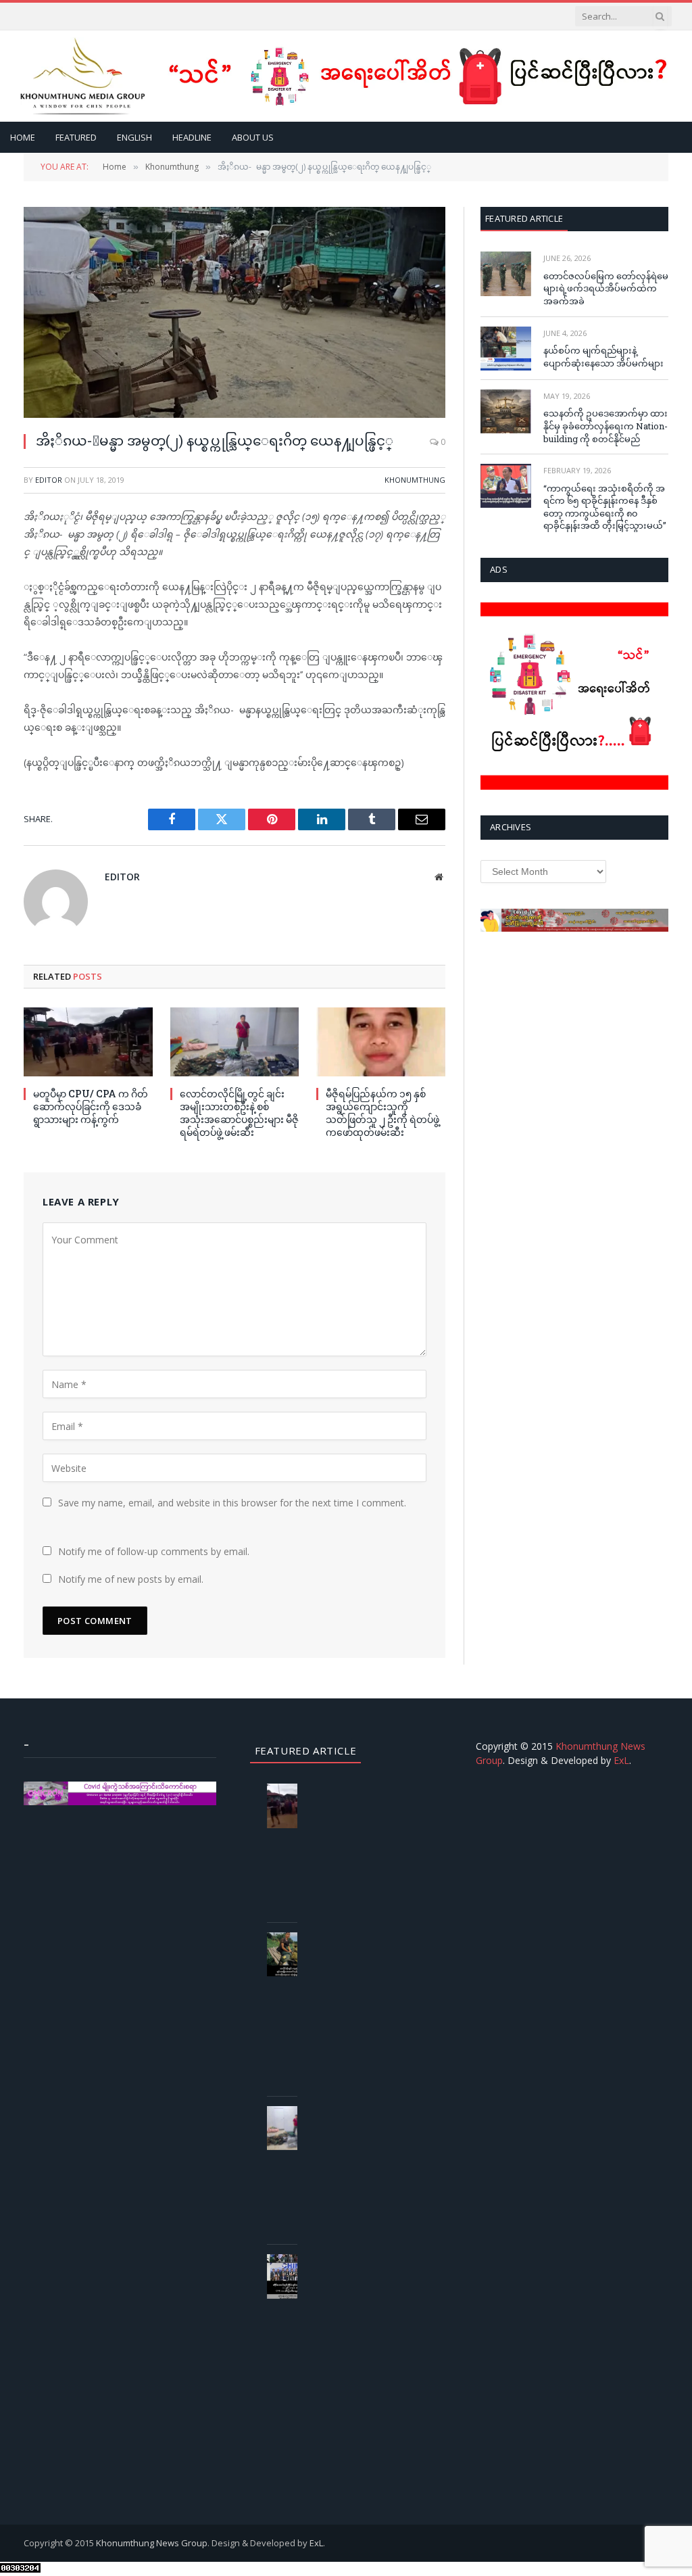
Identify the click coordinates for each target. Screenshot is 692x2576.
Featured (76, 137)
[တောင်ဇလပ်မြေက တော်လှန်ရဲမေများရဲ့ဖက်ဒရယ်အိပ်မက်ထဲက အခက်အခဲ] (506, 273)
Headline (192, 137)
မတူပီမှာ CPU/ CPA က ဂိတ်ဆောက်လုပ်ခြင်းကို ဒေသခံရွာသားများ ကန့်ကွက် (91, 1106)
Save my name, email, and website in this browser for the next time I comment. (232, 1503)
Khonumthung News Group (152, 2543)
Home (23, 137)
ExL (621, 1760)
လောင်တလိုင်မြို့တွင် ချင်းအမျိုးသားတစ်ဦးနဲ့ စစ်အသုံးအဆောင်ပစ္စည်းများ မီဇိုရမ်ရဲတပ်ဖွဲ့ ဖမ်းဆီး (239, 1113)
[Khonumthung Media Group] (83, 76)
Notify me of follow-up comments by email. (154, 1551)
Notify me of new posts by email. (131, 1579)
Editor (49, 480)
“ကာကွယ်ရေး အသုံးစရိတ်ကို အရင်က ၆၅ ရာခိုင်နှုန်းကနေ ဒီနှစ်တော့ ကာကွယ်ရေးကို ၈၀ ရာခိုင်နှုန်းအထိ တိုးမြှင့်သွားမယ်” (605, 507)
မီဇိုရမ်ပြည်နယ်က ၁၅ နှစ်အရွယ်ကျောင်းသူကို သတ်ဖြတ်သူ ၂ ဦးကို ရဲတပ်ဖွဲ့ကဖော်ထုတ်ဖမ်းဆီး (382, 1113)
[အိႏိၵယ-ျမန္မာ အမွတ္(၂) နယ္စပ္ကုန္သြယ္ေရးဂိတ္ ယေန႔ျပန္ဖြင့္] (234, 312)
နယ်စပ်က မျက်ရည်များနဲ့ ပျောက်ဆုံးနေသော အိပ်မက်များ (603, 357)
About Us (253, 137)
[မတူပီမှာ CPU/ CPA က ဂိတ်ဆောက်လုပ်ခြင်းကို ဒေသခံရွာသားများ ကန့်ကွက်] (88, 1042)
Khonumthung (415, 480)
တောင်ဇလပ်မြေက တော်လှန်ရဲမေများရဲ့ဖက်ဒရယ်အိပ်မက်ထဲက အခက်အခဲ (606, 288)
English (134, 137)
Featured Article (524, 218)
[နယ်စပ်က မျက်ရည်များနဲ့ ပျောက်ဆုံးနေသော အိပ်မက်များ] (506, 349)
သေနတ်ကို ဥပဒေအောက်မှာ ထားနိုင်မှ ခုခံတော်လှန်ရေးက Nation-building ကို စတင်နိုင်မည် (605, 426)
